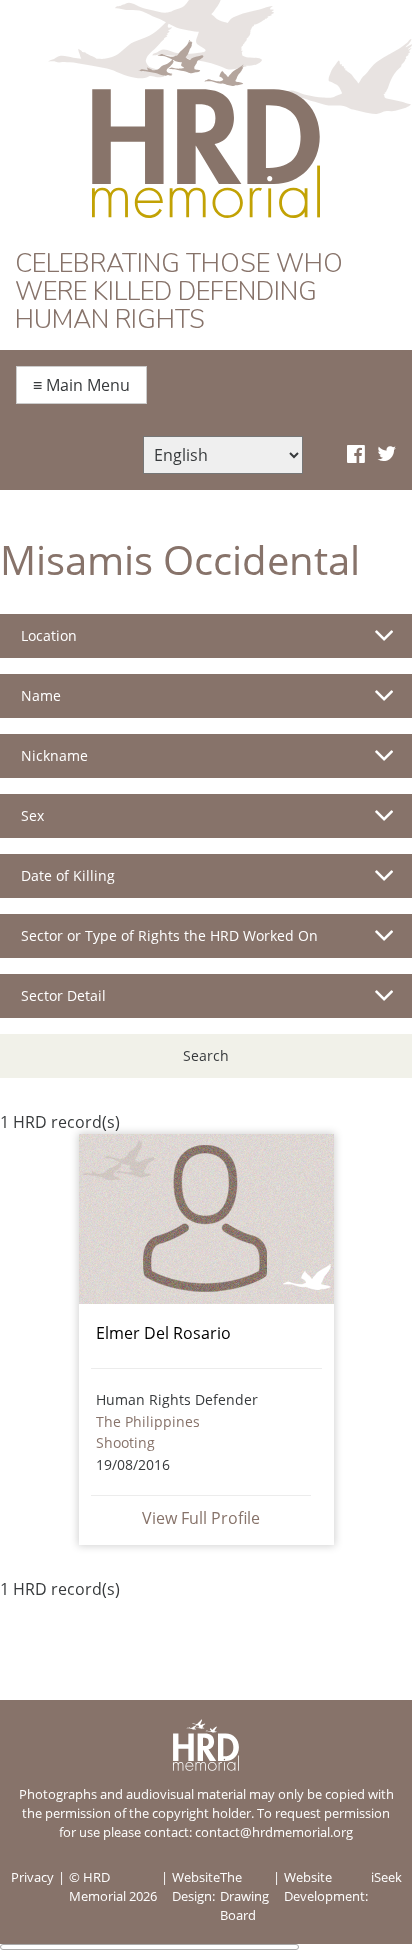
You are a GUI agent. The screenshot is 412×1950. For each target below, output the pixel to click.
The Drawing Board (244, 1896)
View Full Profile (201, 1518)
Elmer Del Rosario (163, 1333)
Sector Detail (63, 995)
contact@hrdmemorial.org (274, 1832)
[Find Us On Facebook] (356, 455)
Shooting (125, 1442)
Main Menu (81, 385)
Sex (32, 815)
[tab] (206, 644)
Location (49, 635)
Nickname (54, 755)
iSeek (386, 1877)
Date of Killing (68, 875)
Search (206, 1055)
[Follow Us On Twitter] (386, 455)
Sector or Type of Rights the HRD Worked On (169, 935)
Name (41, 695)
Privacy (32, 1877)
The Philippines (148, 1421)
